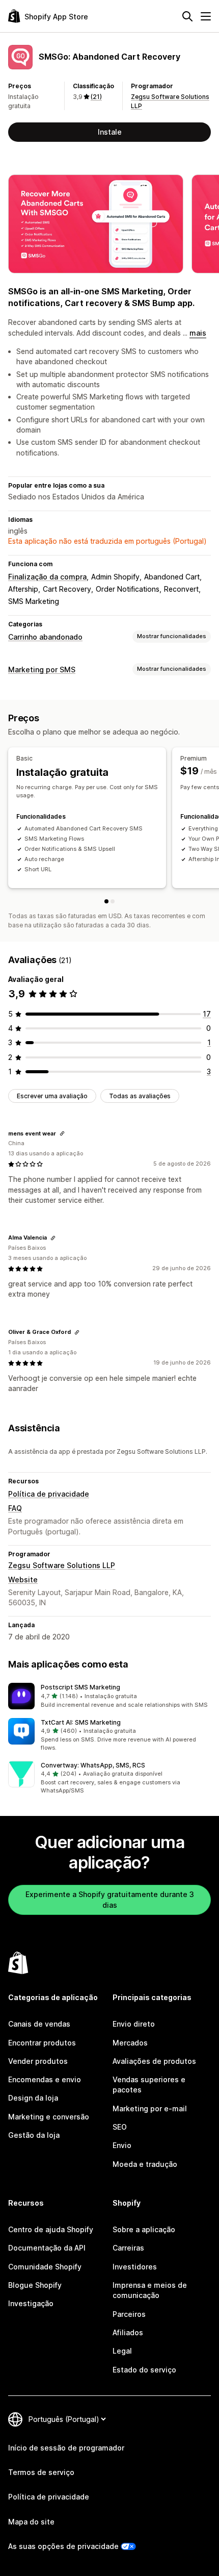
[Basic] (106, 901)
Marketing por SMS (42, 670)
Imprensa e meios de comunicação (150, 2290)
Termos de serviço (41, 2472)
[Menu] (206, 16)
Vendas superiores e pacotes (149, 2085)
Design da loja (33, 2098)
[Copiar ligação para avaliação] (62, 1133)
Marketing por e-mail (150, 2108)
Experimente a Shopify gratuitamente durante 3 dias (110, 1899)
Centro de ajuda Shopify (51, 2229)
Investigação (31, 2303)
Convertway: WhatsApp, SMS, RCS (93, 1765)
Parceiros (129, 2314)
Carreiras (128, 2248)
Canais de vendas (39, 2024)
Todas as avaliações (140, 1096)
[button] (109, 1696)
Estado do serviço (144, 2370)
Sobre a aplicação (144, 2229)
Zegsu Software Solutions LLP (62, 1565)
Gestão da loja (34, 2135)
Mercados (130, 2043)
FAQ (15, 1508)
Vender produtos (38, 2061)
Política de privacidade (49, 1494)
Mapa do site (31, 2522)
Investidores (135, 2267)
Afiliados (128, 2332)
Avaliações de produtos (154, 2061)
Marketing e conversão (49, 2117)
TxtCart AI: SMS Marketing (81, 1722)
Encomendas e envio (45, 2079)
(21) (96, 97)
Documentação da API (47, 2248)
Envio (122, 2145)
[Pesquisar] (187, 16)
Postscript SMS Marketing (80, 1687)
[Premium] (113, 901)
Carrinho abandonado (45, 637)
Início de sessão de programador (66, 2448)
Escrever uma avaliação (52, 1096)
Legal (122, 2351)
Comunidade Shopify (45, 2267)
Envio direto (134, 2024)
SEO (120, 2127)
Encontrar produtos (42, 2043)
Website (23, 1580)
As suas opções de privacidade (63, 2546)
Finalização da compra (47, 577)
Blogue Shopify (35, 2285)
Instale (110, 132)
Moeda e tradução (145, 2164)
